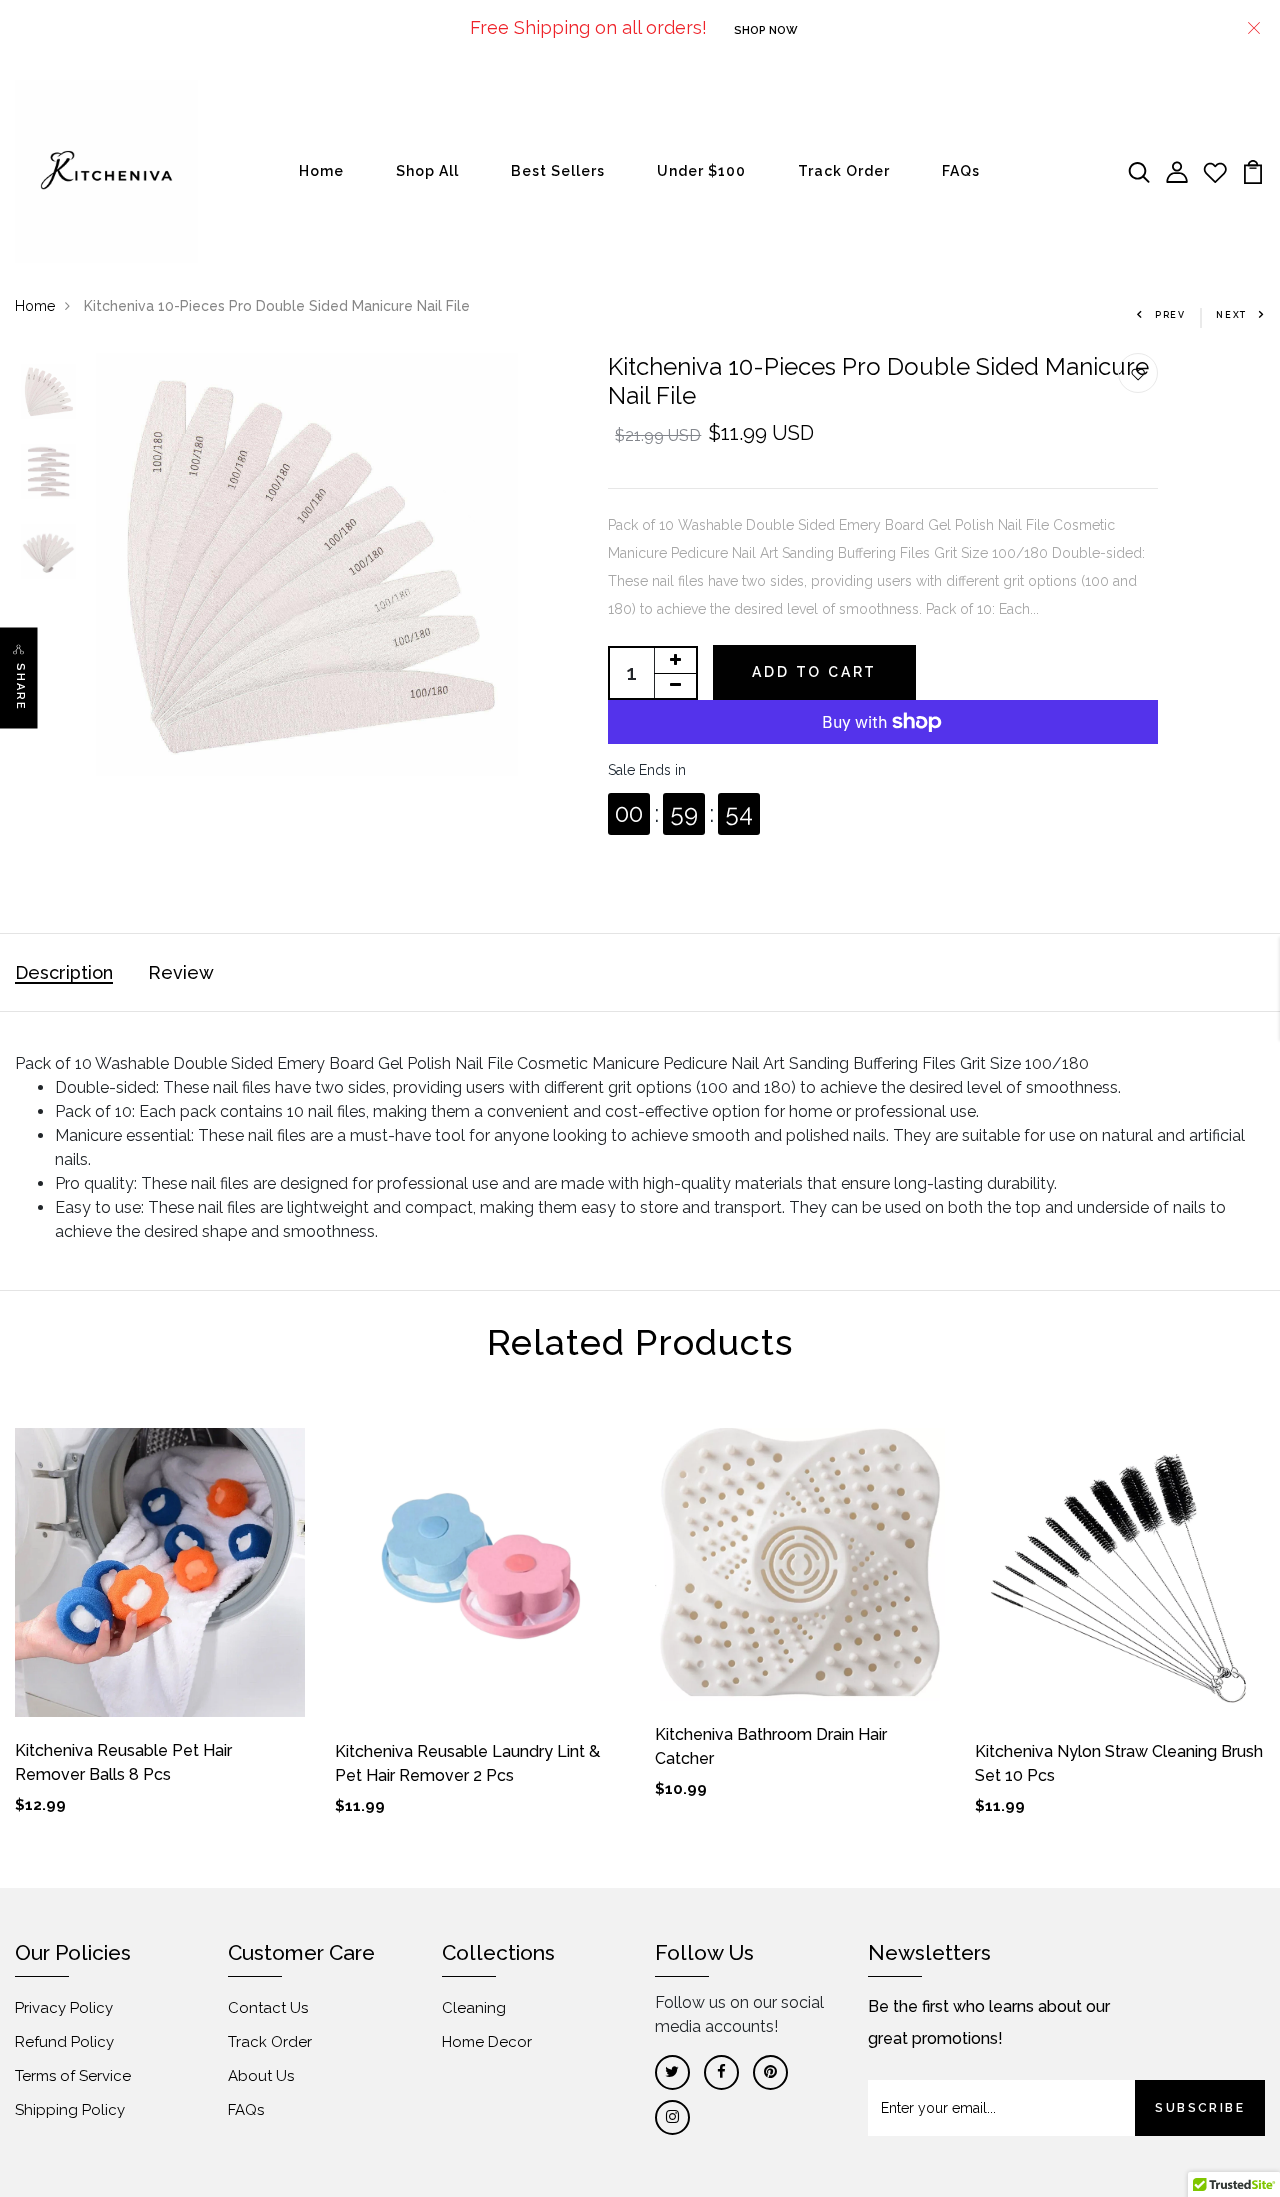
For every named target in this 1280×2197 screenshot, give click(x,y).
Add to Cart (814, 672)
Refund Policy (64, 2042)
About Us (261, 2076)
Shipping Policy (70, 2110)
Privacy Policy (64, 2008)
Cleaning (474, 2008)
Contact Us (268, 2008)
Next (1231, 315)
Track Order (844, 171)
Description (64, 972)
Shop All (427, 171)
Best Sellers (558, 171)
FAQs (961, 171)
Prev (1170, 315)
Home (321, 171)
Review (181, 972)
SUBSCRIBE (1200, 2108)
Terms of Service (73, 2076)
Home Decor (487, 2042)
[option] (48, 393)
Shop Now (766, 30)
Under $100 (701, 171)
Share (20, 687)
